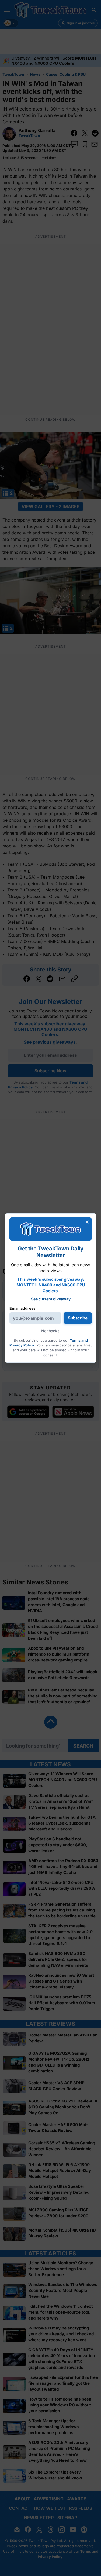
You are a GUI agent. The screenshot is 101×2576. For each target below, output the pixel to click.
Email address (22, 1308)
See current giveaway (50, 1299)
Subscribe (78, 1318)
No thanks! (50, 1331)
